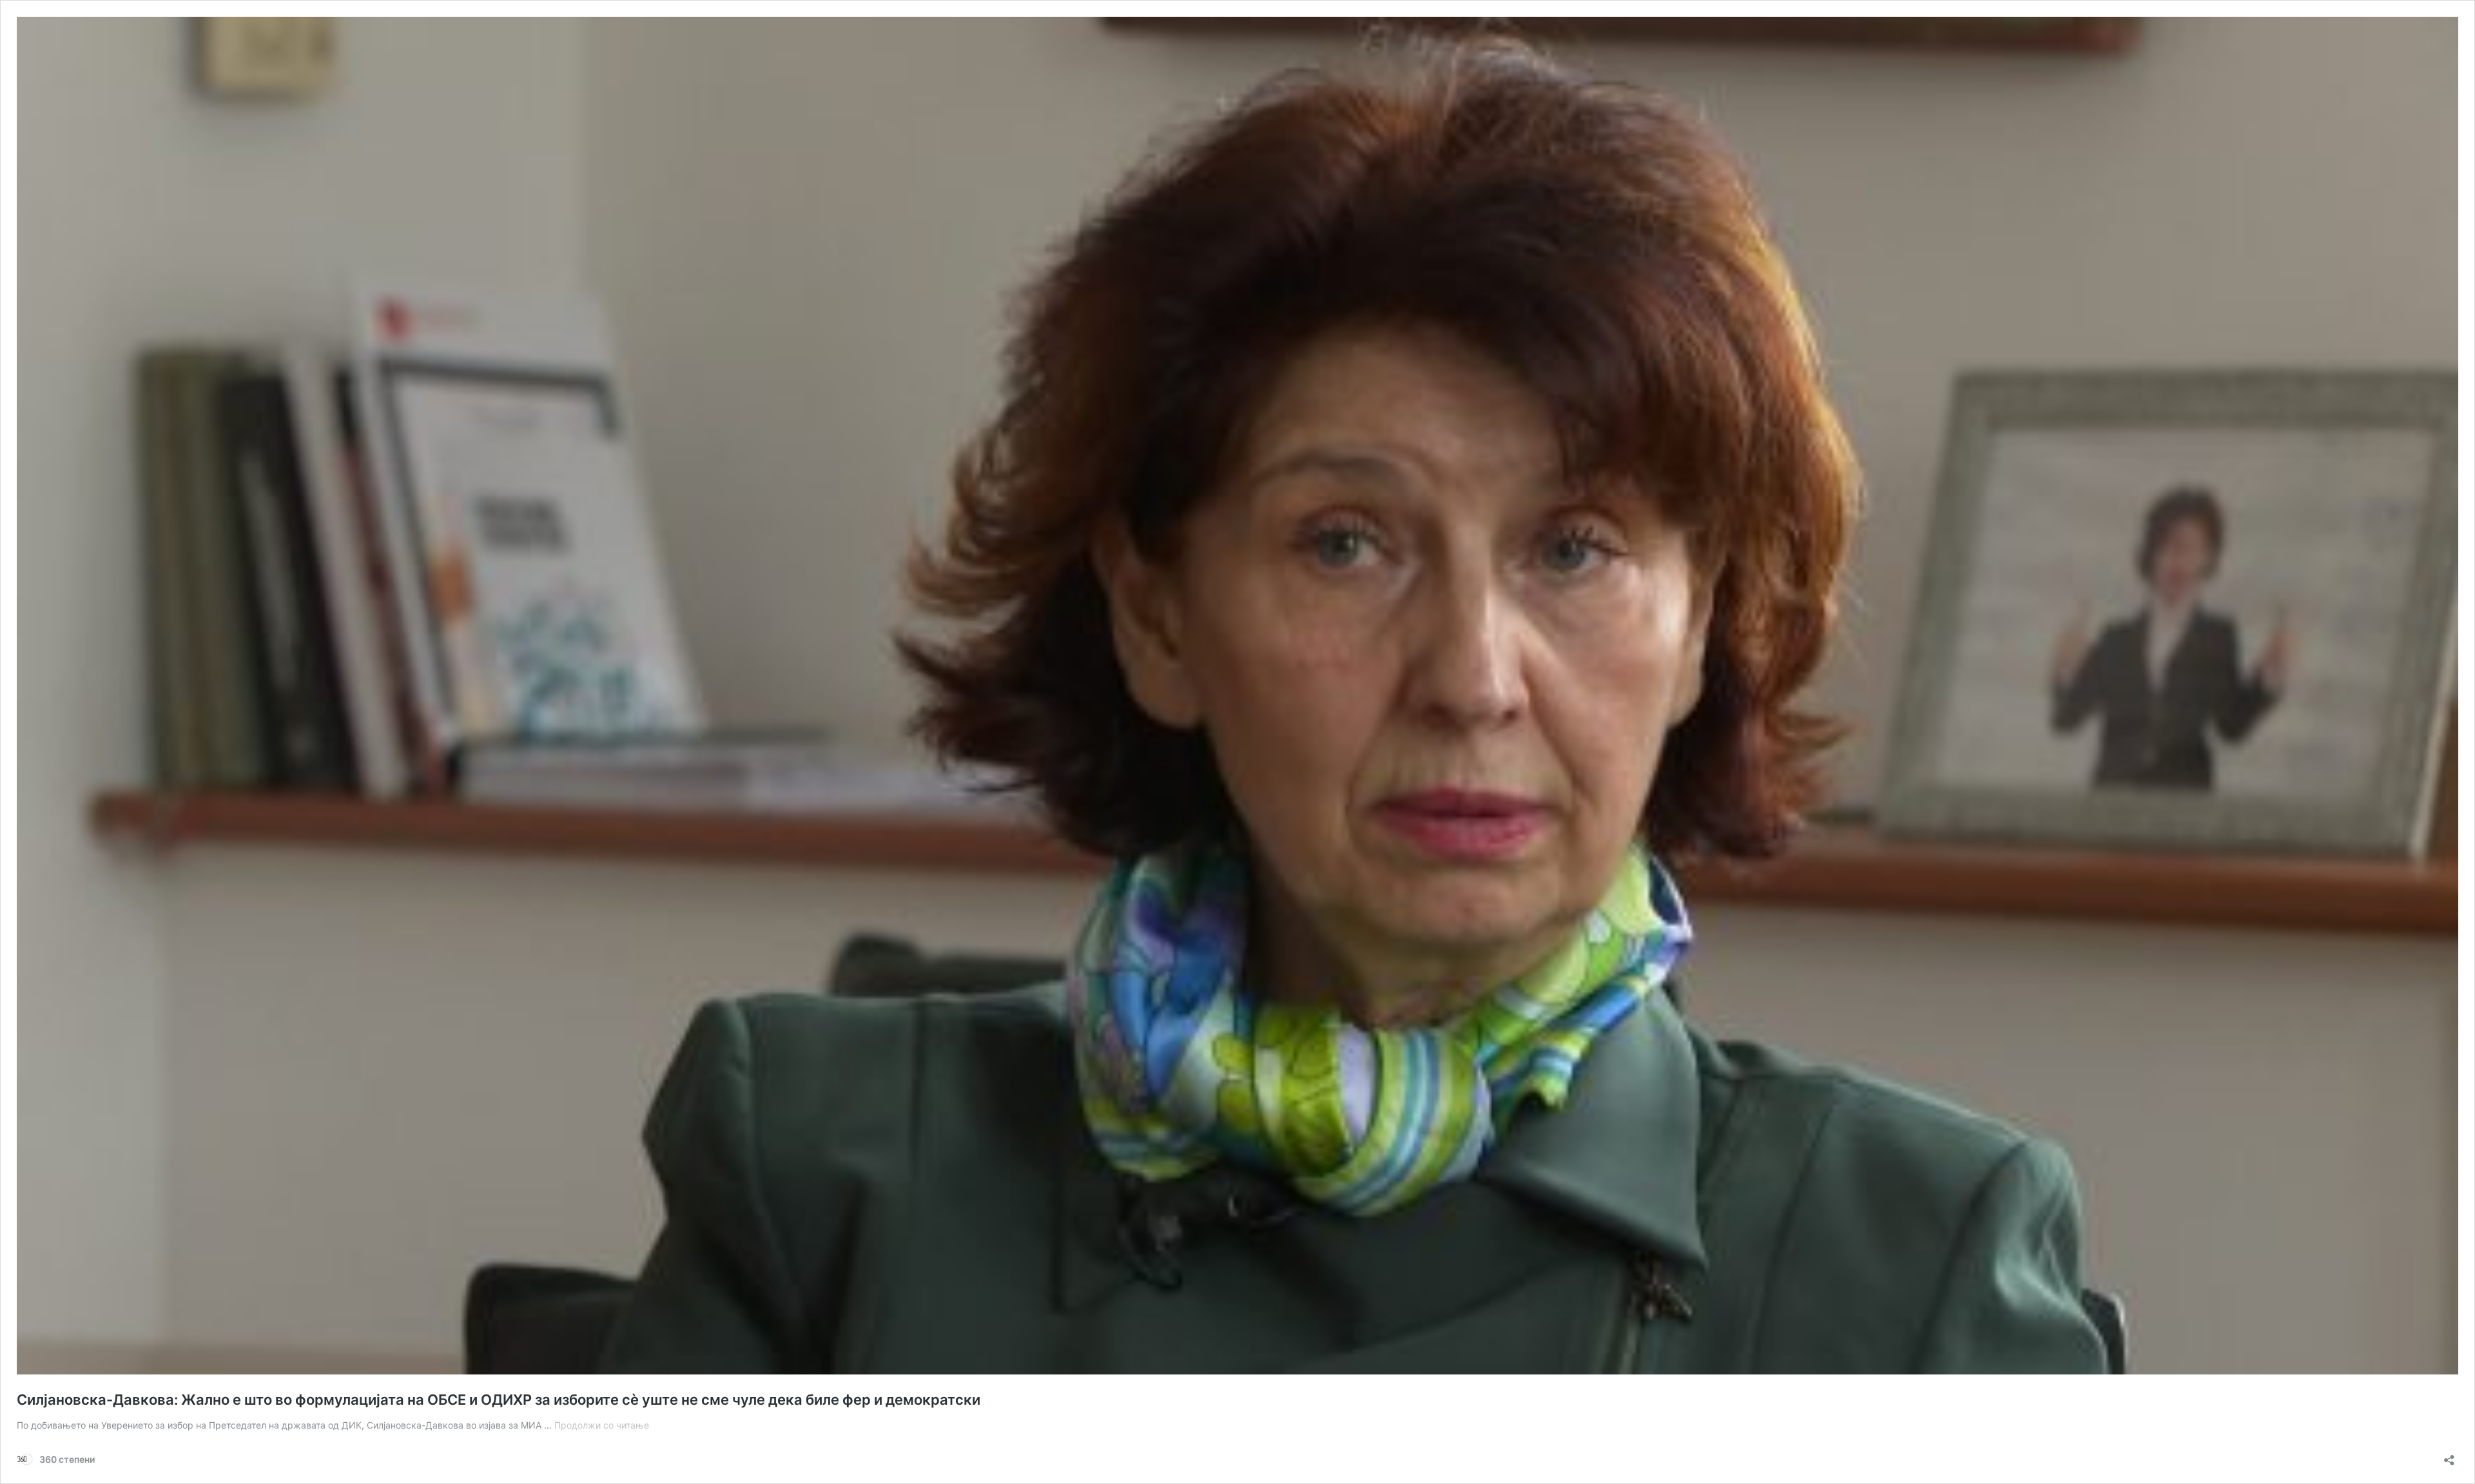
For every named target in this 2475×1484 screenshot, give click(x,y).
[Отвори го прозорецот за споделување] (2449, 1456)
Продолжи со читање (602, 1425)
